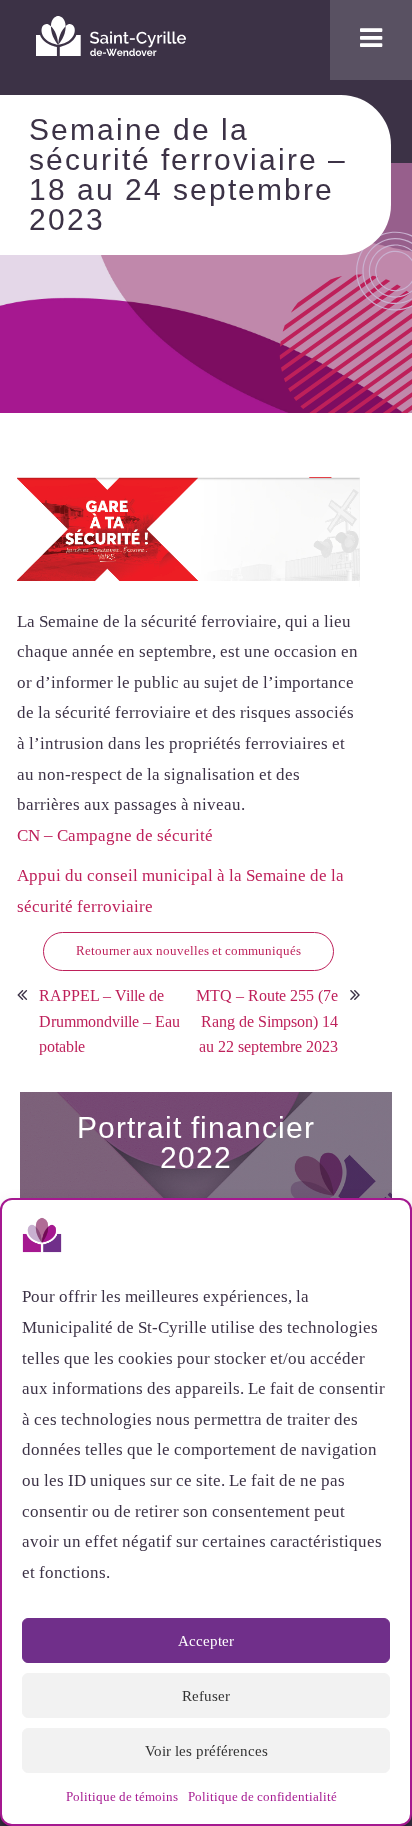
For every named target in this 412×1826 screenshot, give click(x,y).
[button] (380, 1239)
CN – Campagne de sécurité (115, 835)
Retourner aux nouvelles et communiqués (188, 950)
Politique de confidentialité (262, 1796)
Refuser (206, 1696)
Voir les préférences (206, 1751)
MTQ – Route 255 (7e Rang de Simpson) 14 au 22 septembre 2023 (267, 1021)
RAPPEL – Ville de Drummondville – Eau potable (109, 1021)
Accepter (206, 1641)
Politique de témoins (122, 1796)
